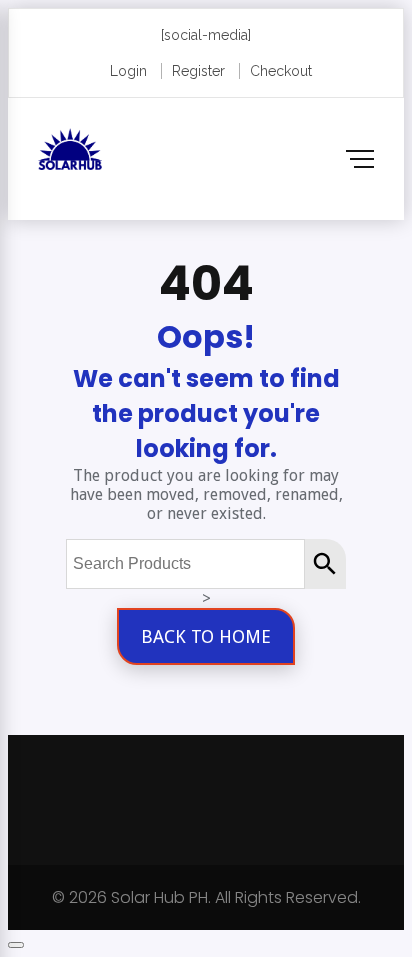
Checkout (281, 71)
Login (128, 71)
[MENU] (360, 159)
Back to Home (206, 636)
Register (198, 71)
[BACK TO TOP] (16, 945)
